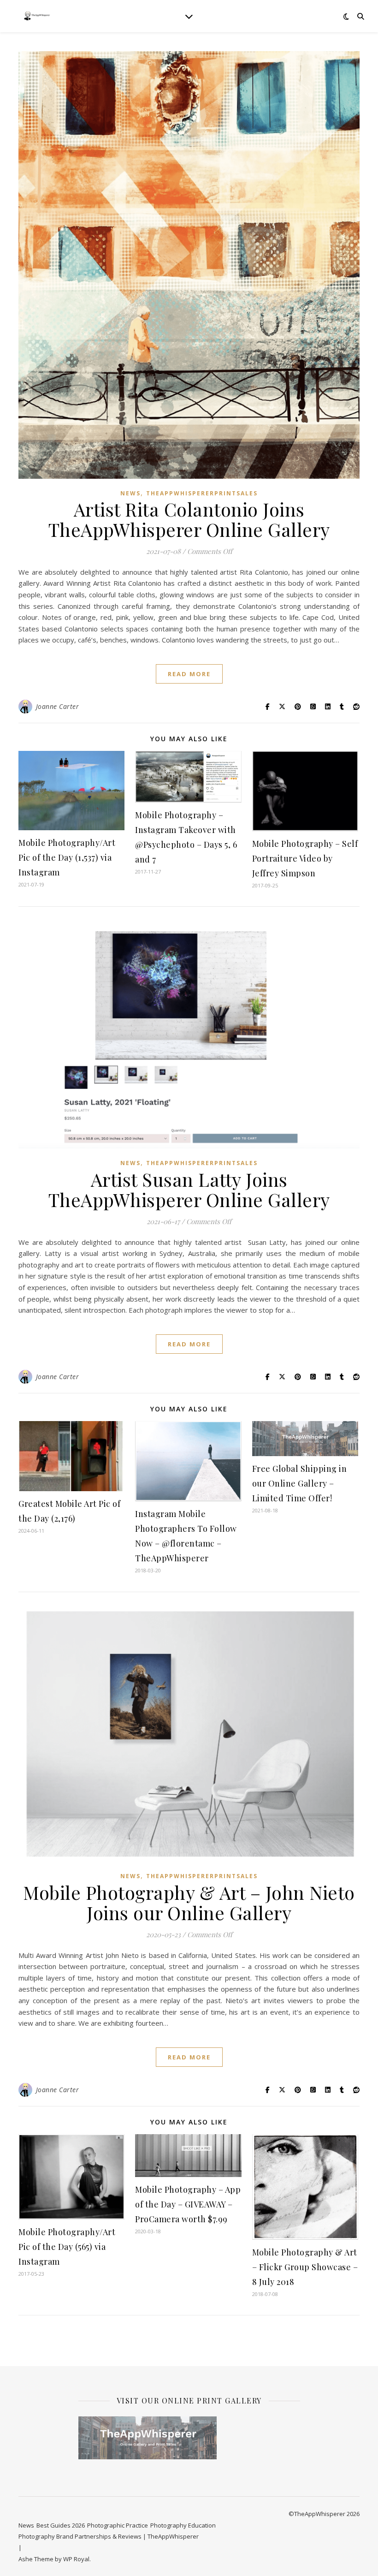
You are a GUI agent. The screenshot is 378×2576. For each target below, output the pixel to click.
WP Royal (76, 2559)
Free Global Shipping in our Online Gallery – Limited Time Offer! (300, 1483)
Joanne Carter (58, 706)
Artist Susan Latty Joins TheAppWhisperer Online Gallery (189, 1189)
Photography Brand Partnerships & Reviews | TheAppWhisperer (109, 2536)
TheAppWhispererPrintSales (202, 493)
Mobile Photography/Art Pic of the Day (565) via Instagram (67, 2247)
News (130, 493)
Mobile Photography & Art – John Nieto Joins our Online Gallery (189, 1902)
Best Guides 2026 (61, 2525)
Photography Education (183, 2525)
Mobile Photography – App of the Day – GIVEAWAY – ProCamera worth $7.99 (188, 2204)
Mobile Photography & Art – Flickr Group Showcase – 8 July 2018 (305, 2267)
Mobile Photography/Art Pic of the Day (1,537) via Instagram (67, 857)
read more (189, 674)
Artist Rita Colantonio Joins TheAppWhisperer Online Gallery (189, 519)
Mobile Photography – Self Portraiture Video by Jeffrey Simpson (305, 858)
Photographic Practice (118, 2525)
